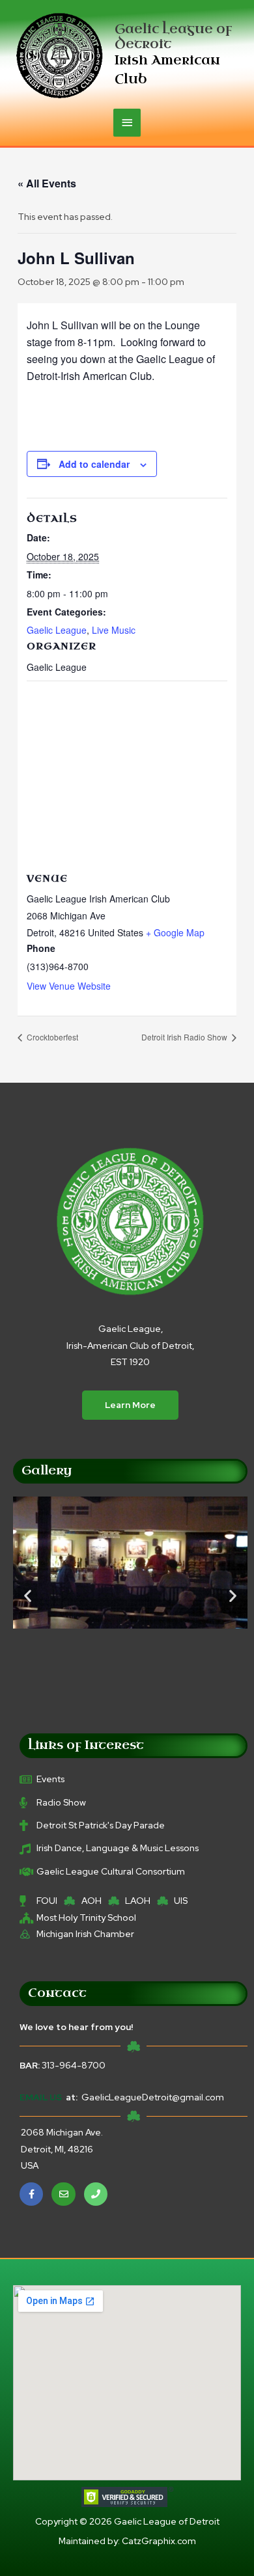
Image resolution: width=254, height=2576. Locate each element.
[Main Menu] (127, 123)
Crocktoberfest (51, 1037)
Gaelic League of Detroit (173, 36)
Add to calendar (94, 464)
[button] (28, 1596)
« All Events (47, 183)
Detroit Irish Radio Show (185, 1037)
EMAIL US (41, 2097)
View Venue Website (69, 986)
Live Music (114, 630)
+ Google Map (175, 932)
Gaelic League (57, 630)
